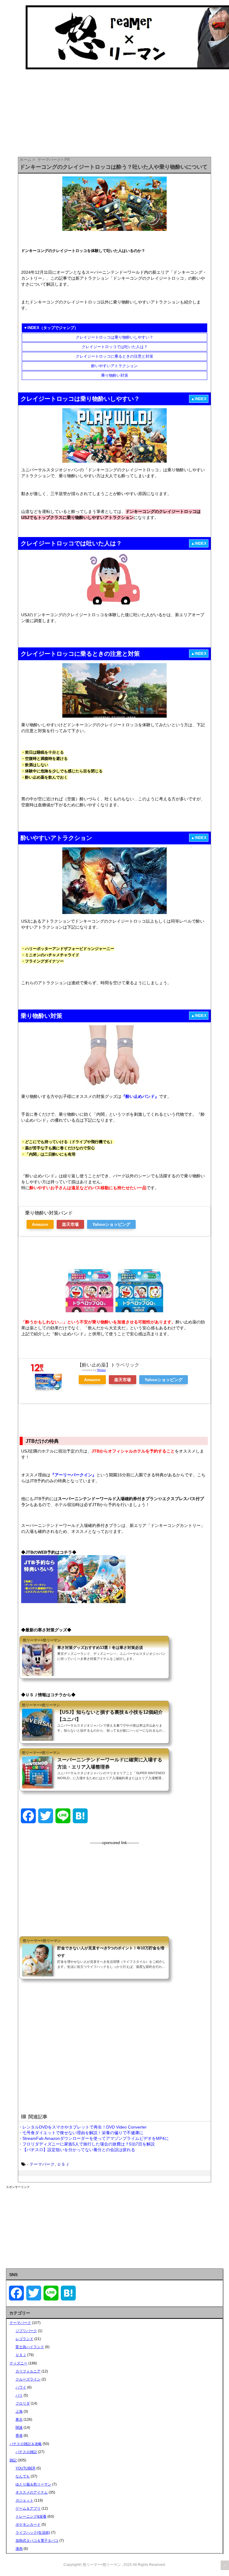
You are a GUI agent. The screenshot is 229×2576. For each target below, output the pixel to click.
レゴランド (24, 2339)
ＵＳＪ (63, 2164)
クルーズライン (28, 2379)
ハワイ (21, 2387)
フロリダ (23, 2403)
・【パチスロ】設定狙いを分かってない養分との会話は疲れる (77, 2150)
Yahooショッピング (111, 1224)
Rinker (102, 1370)
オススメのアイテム (32, 2492)
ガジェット (24, 2500)
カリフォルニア (28, 2371)
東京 (19, 2420)
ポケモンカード (28, 2525)
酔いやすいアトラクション (114, 366)
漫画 (19, 2549)
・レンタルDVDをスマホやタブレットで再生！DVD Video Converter (82, 2127)
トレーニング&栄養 (31, 2516)
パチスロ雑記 (26, 2452)
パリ (19, 2395)
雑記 (13, 2460)
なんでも (23, 2476)
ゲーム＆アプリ (28, 2508)
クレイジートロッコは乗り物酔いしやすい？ (114, 337)
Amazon (40, 1224)
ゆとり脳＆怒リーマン (33, 2484)
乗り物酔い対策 (115, 375)
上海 (19, 2411)
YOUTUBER (25, 2468)
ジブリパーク (26, 2331)
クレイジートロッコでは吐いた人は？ (115, 347)
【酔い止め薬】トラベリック (108, 1365)
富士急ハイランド (30, 2347)
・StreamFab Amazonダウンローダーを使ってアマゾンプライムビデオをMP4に (93, 2138)
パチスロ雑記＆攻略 (26, 2444)
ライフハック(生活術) (33, 2533)
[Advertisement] (114, 1887)
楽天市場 (70, 1224)
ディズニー (18, 2363)
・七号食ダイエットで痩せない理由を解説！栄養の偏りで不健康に (81, 2133)
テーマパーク (42, 2164)
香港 (19, 2436)
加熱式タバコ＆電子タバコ (37, 2541)
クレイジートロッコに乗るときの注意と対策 (114, 356)
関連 (19, 2428)
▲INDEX (199, 399)
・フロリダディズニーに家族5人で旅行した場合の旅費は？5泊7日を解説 (86, 2144)
